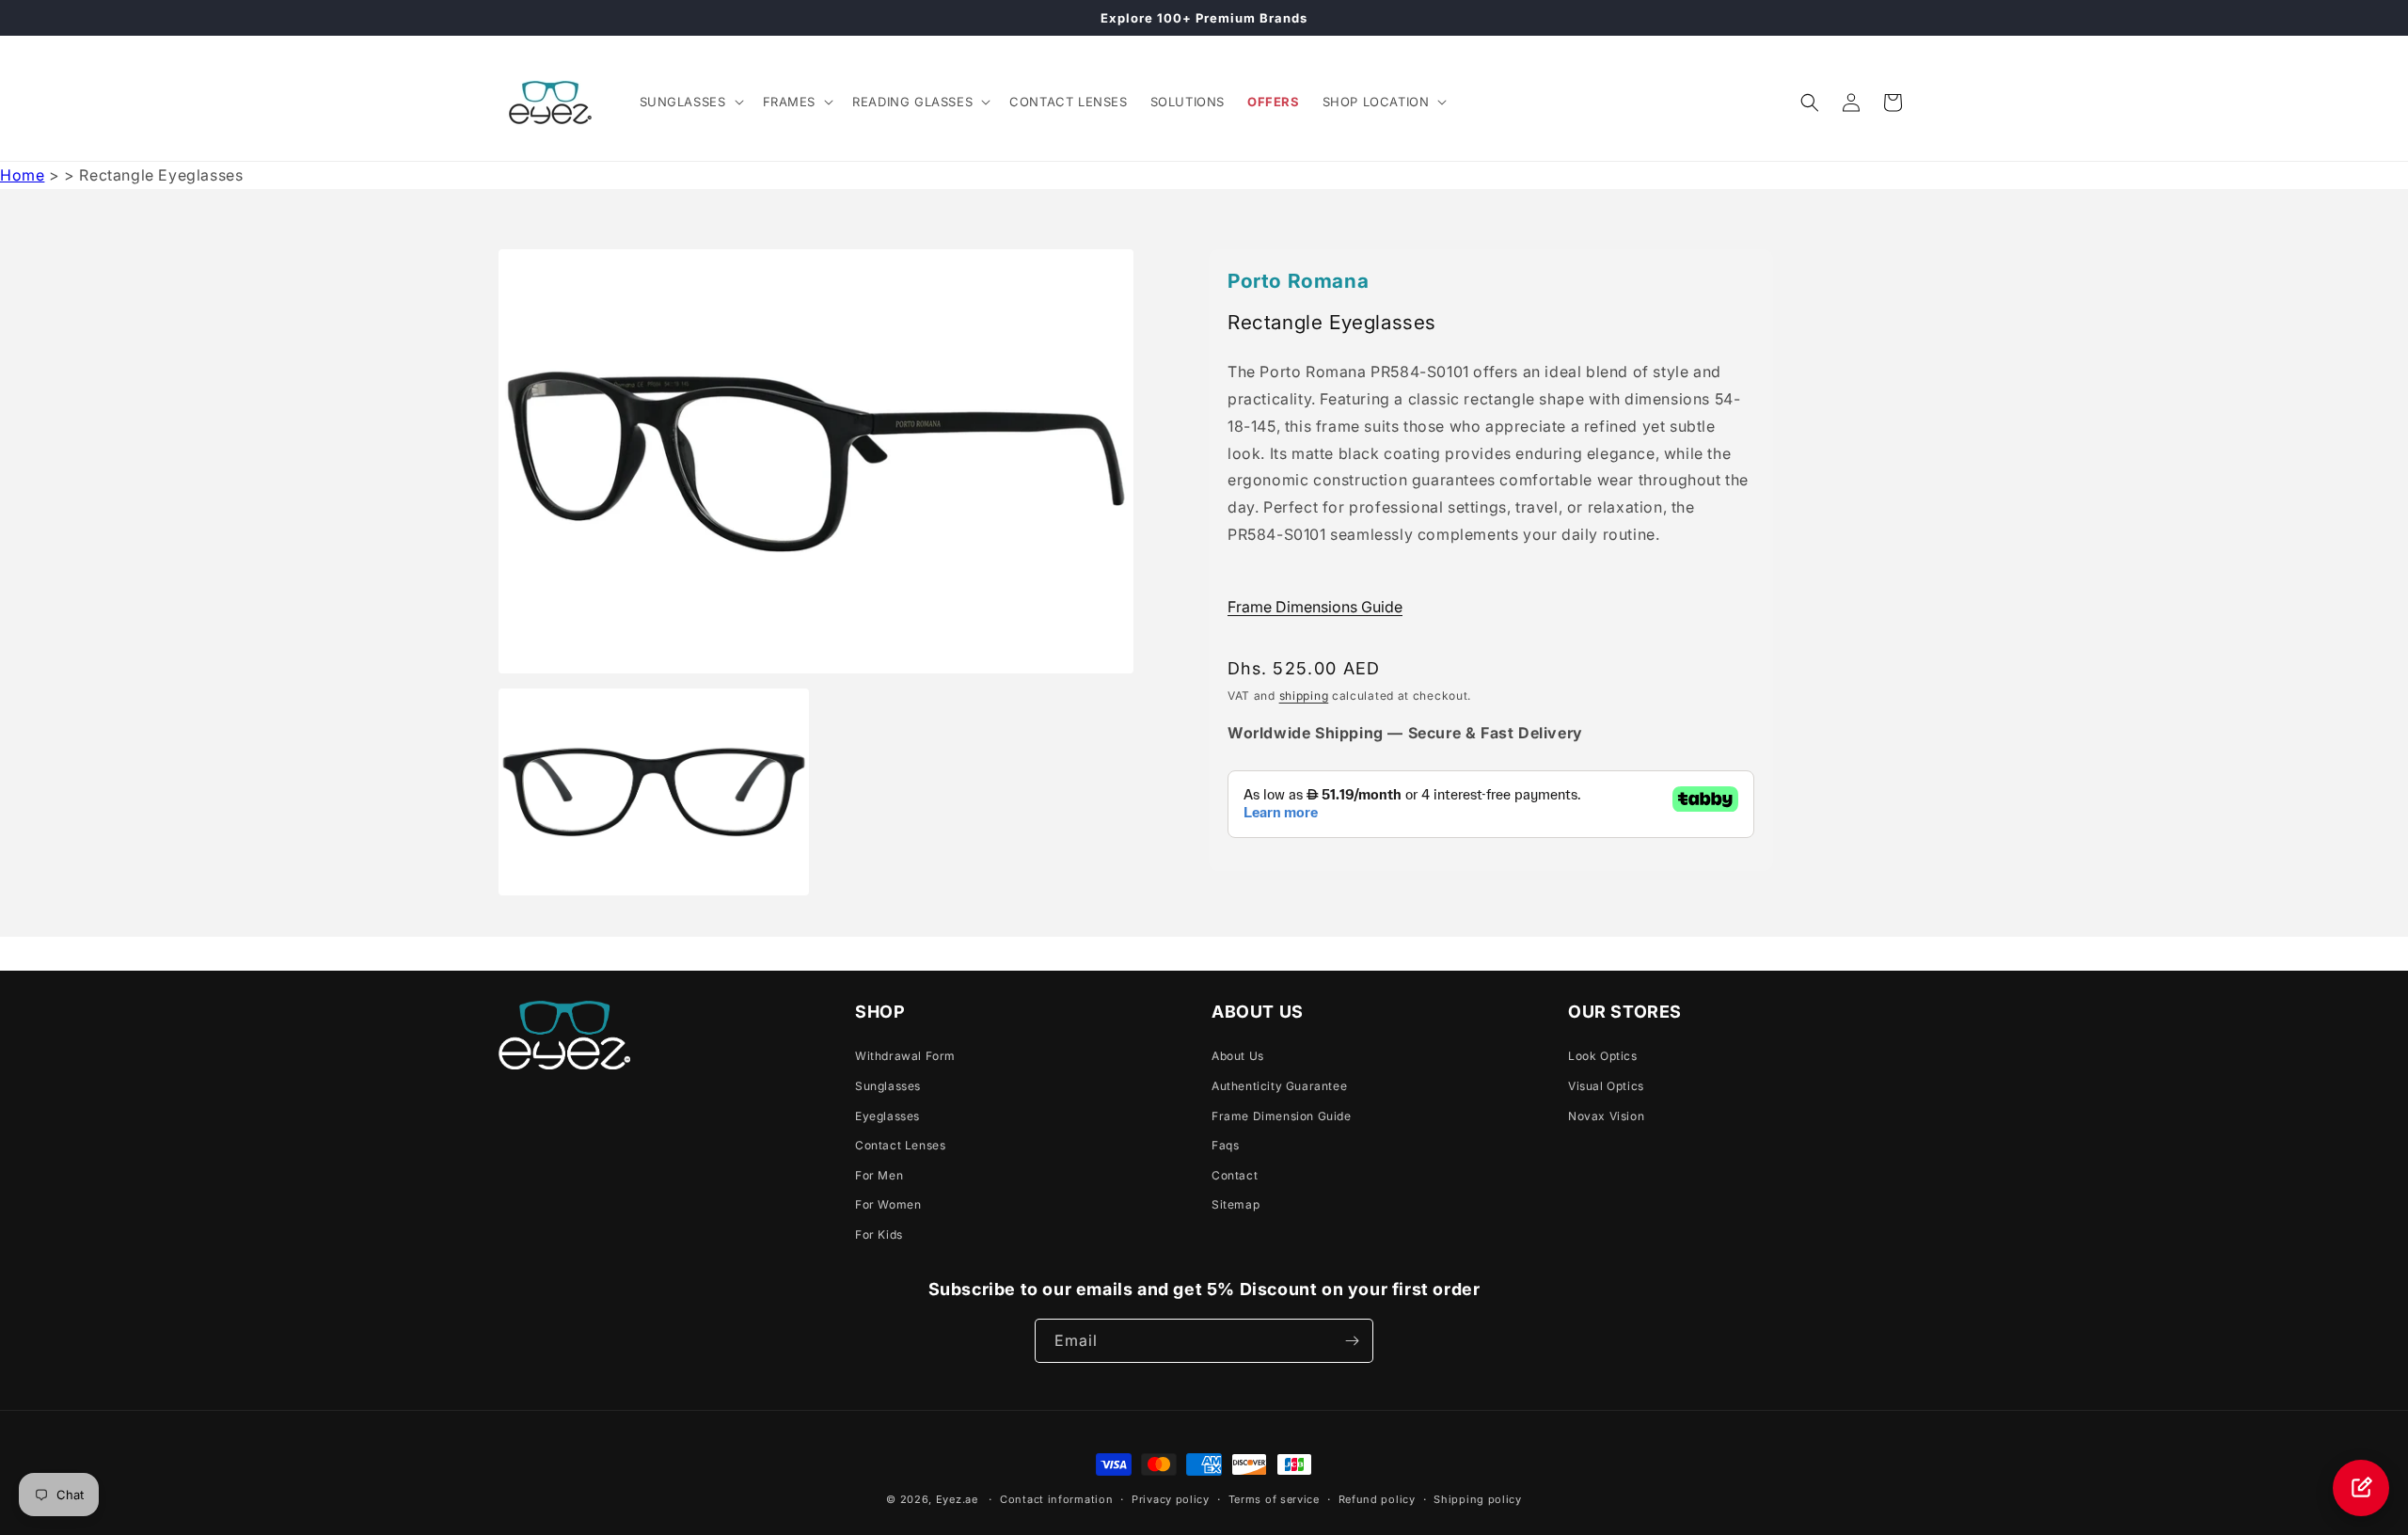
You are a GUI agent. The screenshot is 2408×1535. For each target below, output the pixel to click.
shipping (1304, 696)
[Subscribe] (1352, 1341)
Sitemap (1236, 1204)
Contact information (1056, 1499)
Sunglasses (888, 1086)
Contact (1235, 1175)
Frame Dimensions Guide (1315, 607)
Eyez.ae (957, 1499)
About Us (1238, 1056)
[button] (690, 102)
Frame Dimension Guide (1282, 1116)
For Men (879, 1175)
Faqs (1225, 1145)
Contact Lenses (900, 1145)
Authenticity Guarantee (1279, 1086)
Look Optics (1603, 1056)
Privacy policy (1171, 1499)
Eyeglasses (887, 1116)
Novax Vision (1606, 1116)
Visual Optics (1606, 1086)
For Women (888, 1204)
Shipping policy (1478, 1499)
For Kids (879, 1234)
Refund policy (1377, 1499)
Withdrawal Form (905, 1056)
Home (22, 175)
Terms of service (1274, 1499)
